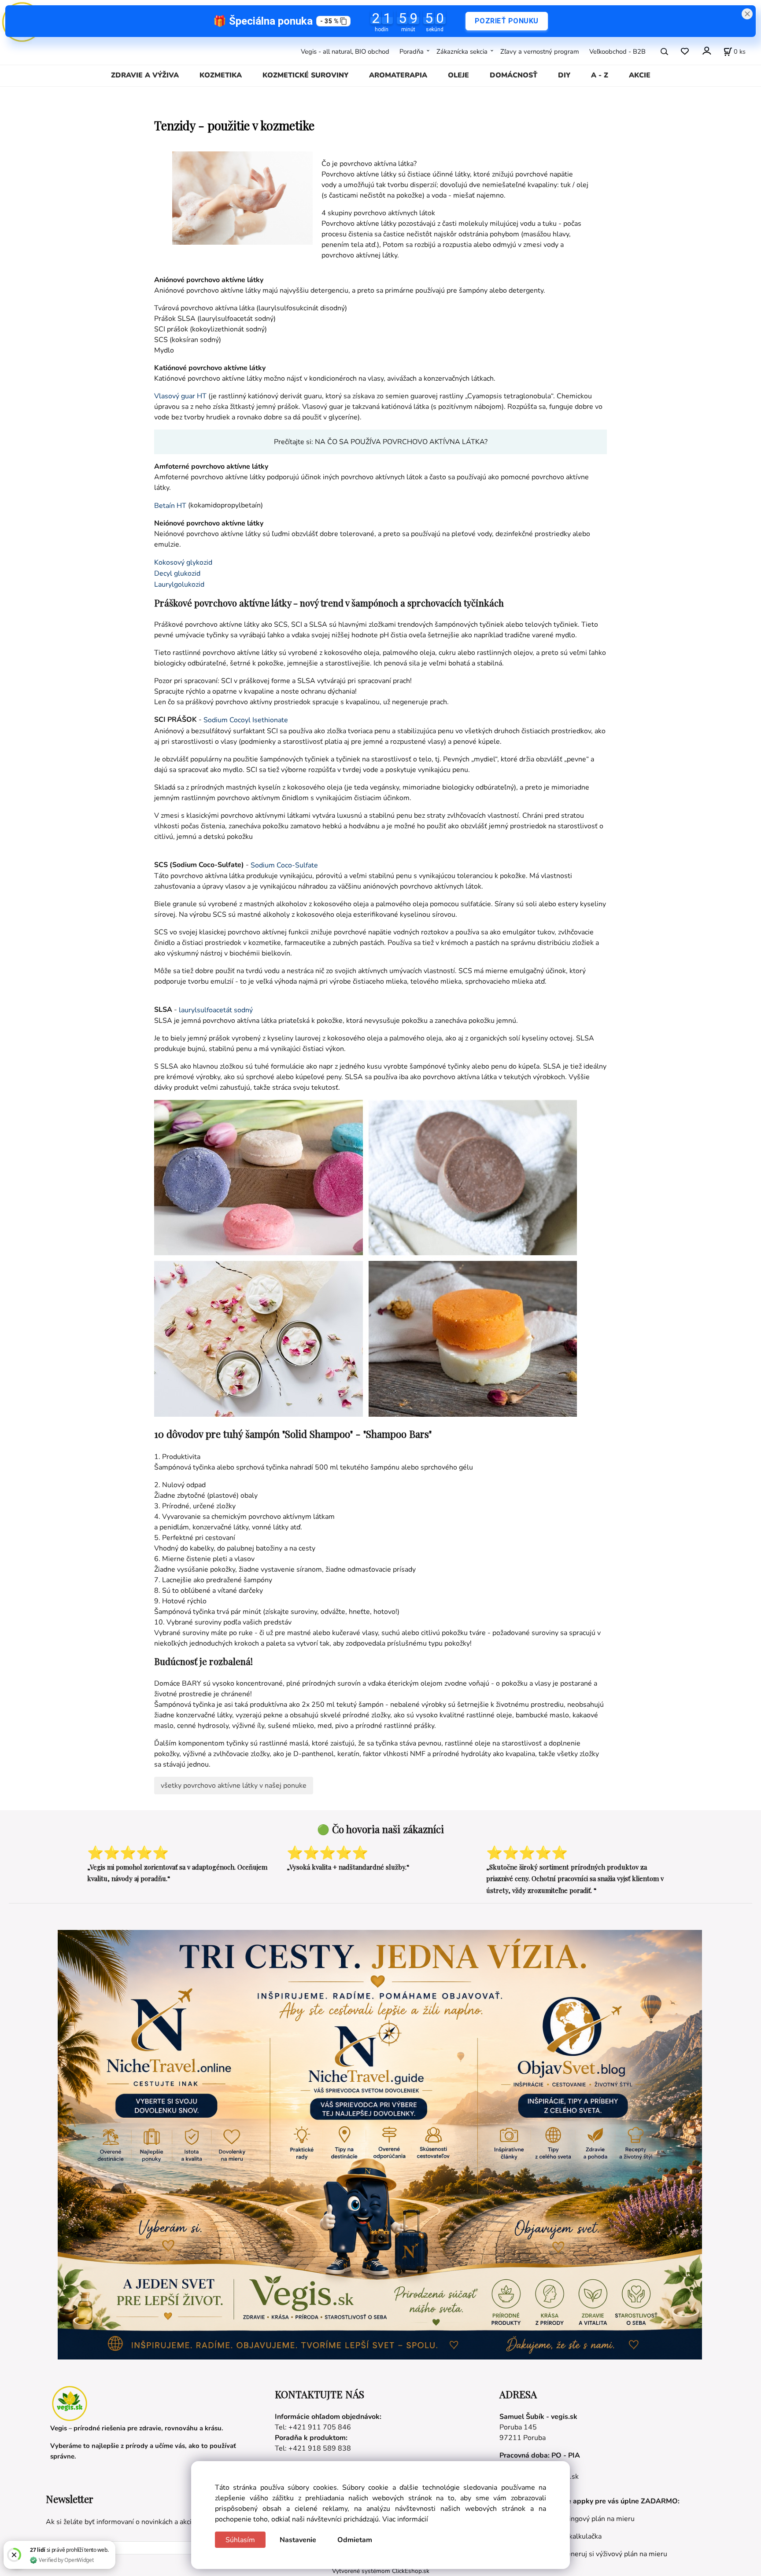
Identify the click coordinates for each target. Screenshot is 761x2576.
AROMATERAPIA (398, 75)
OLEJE (458, 75)
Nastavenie (298, 2540)
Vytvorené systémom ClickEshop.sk (381, 2571)
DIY (564, 75)
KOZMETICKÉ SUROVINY (305, 75)
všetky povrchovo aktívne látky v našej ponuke (234, 1786)
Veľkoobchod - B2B (617, 51)
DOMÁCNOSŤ (513, 75)
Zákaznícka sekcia (462, 51)
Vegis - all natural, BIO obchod (345, 51)
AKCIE (640, 75)
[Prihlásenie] (706, 50)
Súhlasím (240, 2540)
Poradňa (412, 51)
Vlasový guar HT (180, 396)
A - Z (600, 75)
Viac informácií (405, 2519)
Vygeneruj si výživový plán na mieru (611, 2554)
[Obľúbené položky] (685, 51)
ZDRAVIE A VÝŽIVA (145, 75)
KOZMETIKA (221, 75)
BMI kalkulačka (578, 2536)
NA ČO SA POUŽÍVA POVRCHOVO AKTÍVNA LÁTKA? (401, 442)
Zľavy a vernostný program (540, 51)
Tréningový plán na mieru (595, 2519)
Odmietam (355, 2540)
